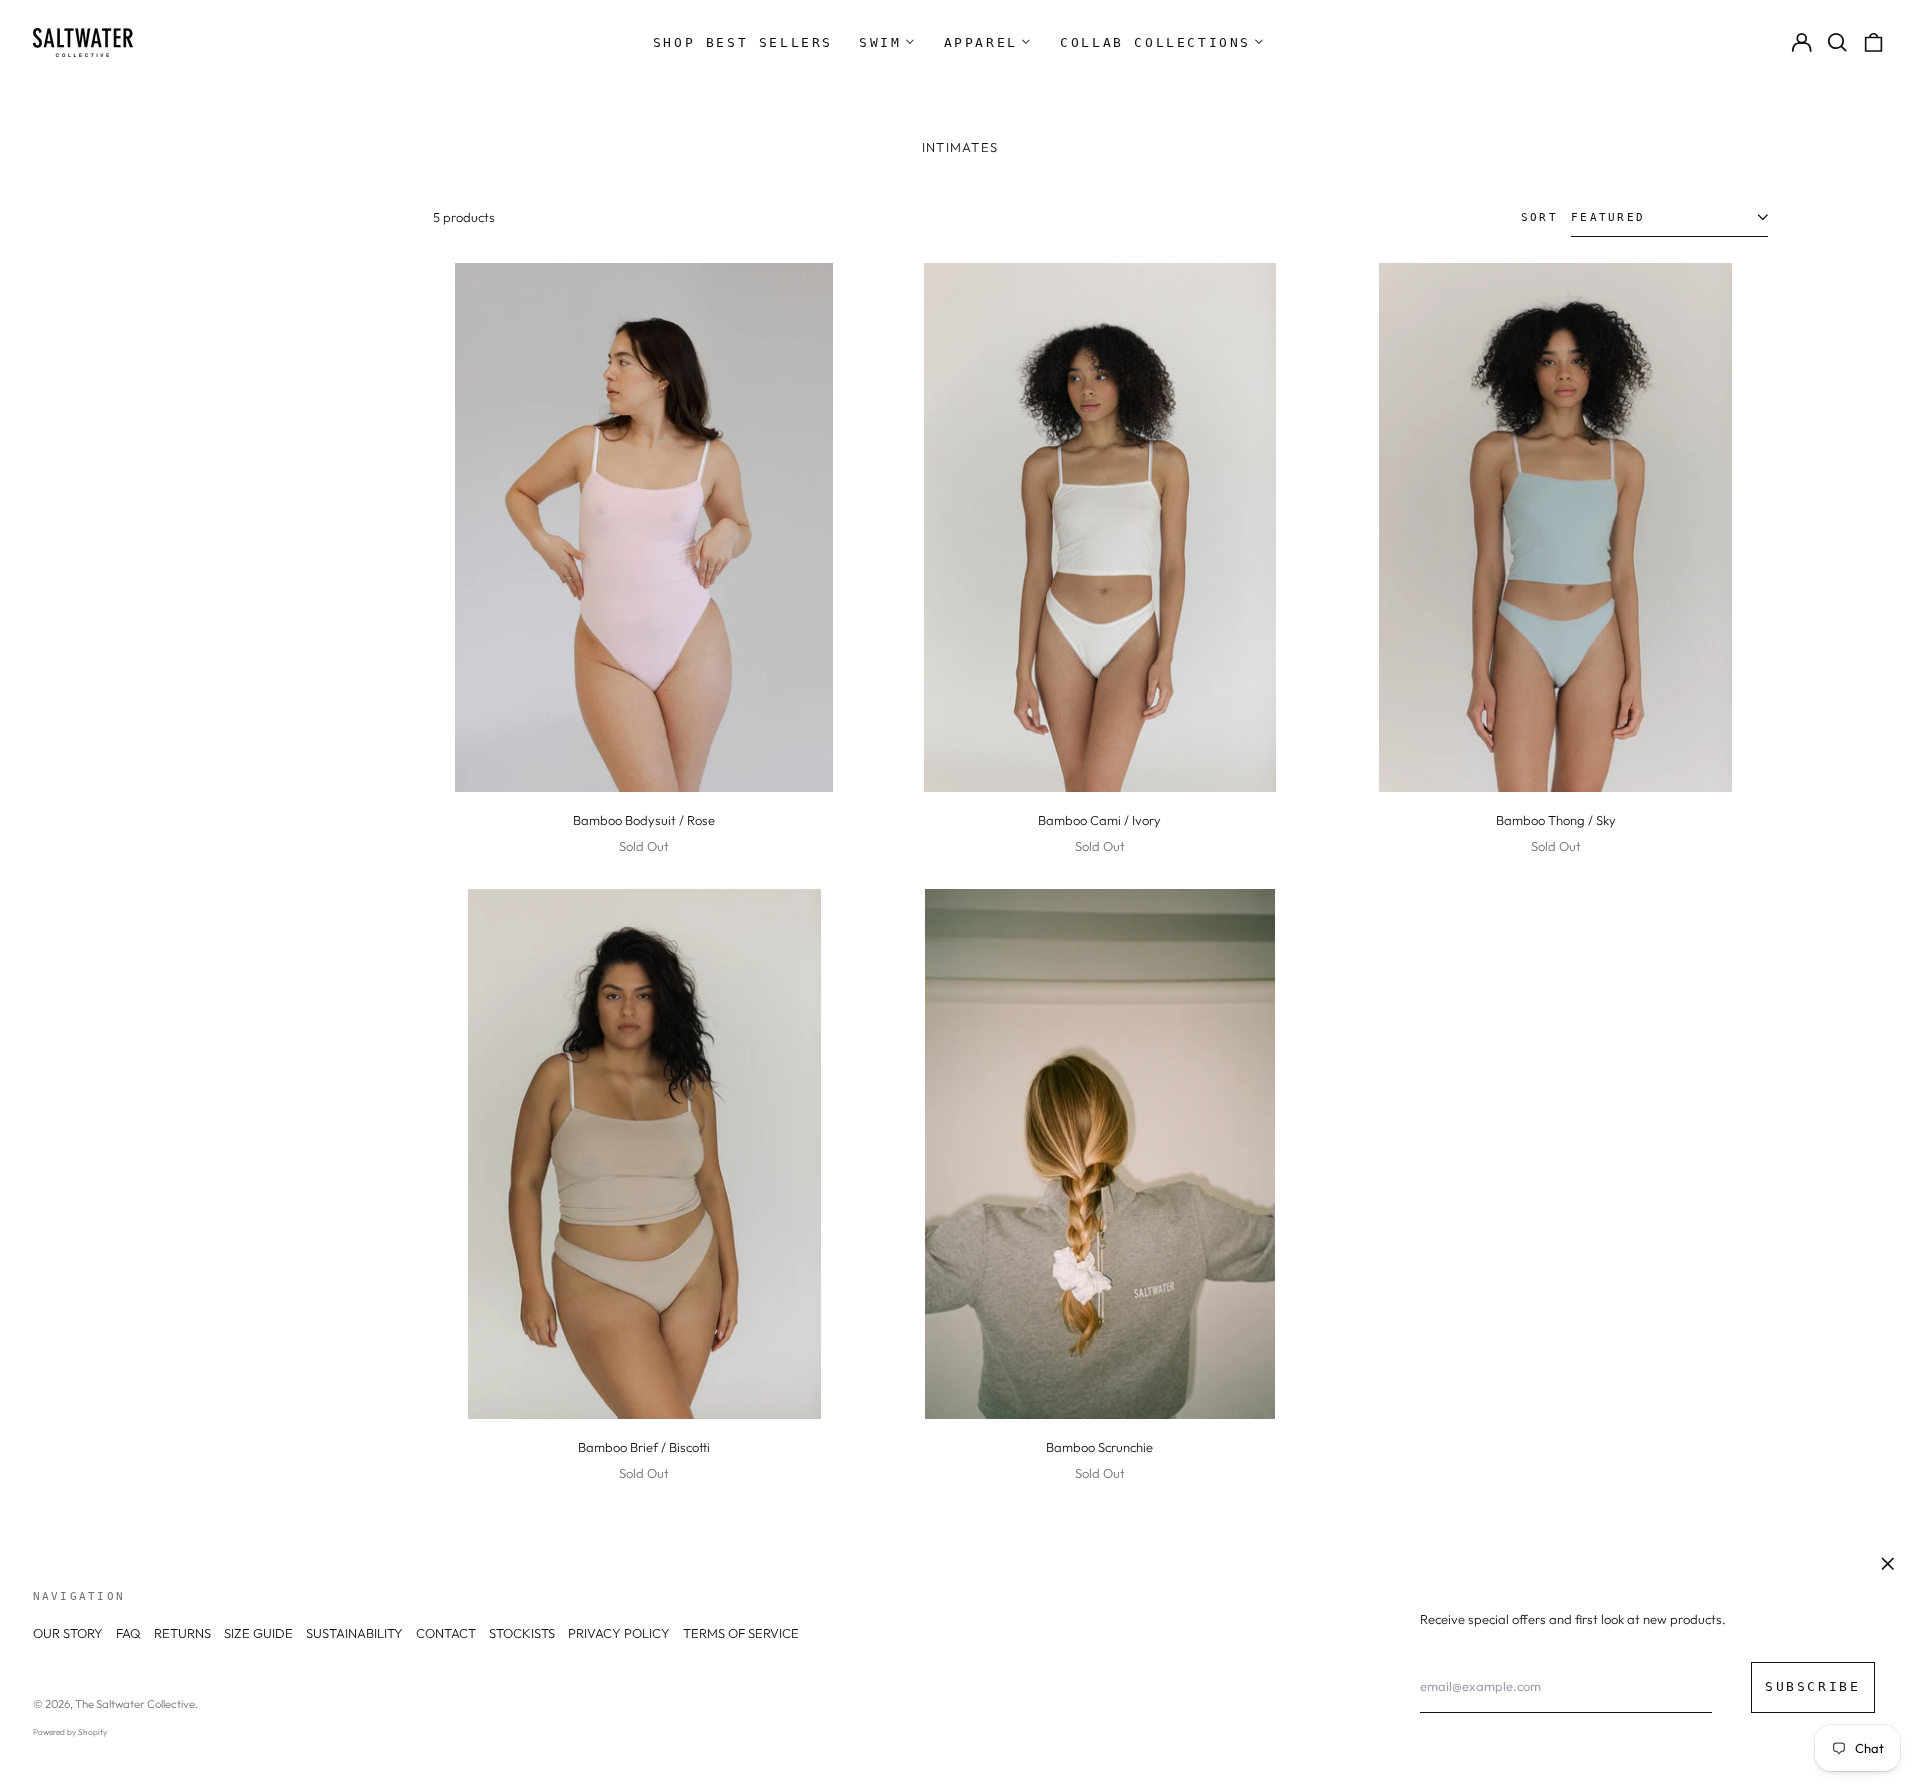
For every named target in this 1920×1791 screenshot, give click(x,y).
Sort (1539, 217)
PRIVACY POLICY (619, 1633)
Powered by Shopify (70, 1732)
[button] (1837, 42)
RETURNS (182, 1633)
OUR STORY (68, 1633)
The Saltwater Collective (135, 1704)
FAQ (128, 1633)
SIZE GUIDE (258, 1633)
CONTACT (446, 1633)
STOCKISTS (522, 1633)
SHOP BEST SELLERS (743, 42)
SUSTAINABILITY (354, 1633)
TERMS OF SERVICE (741, 1633)
